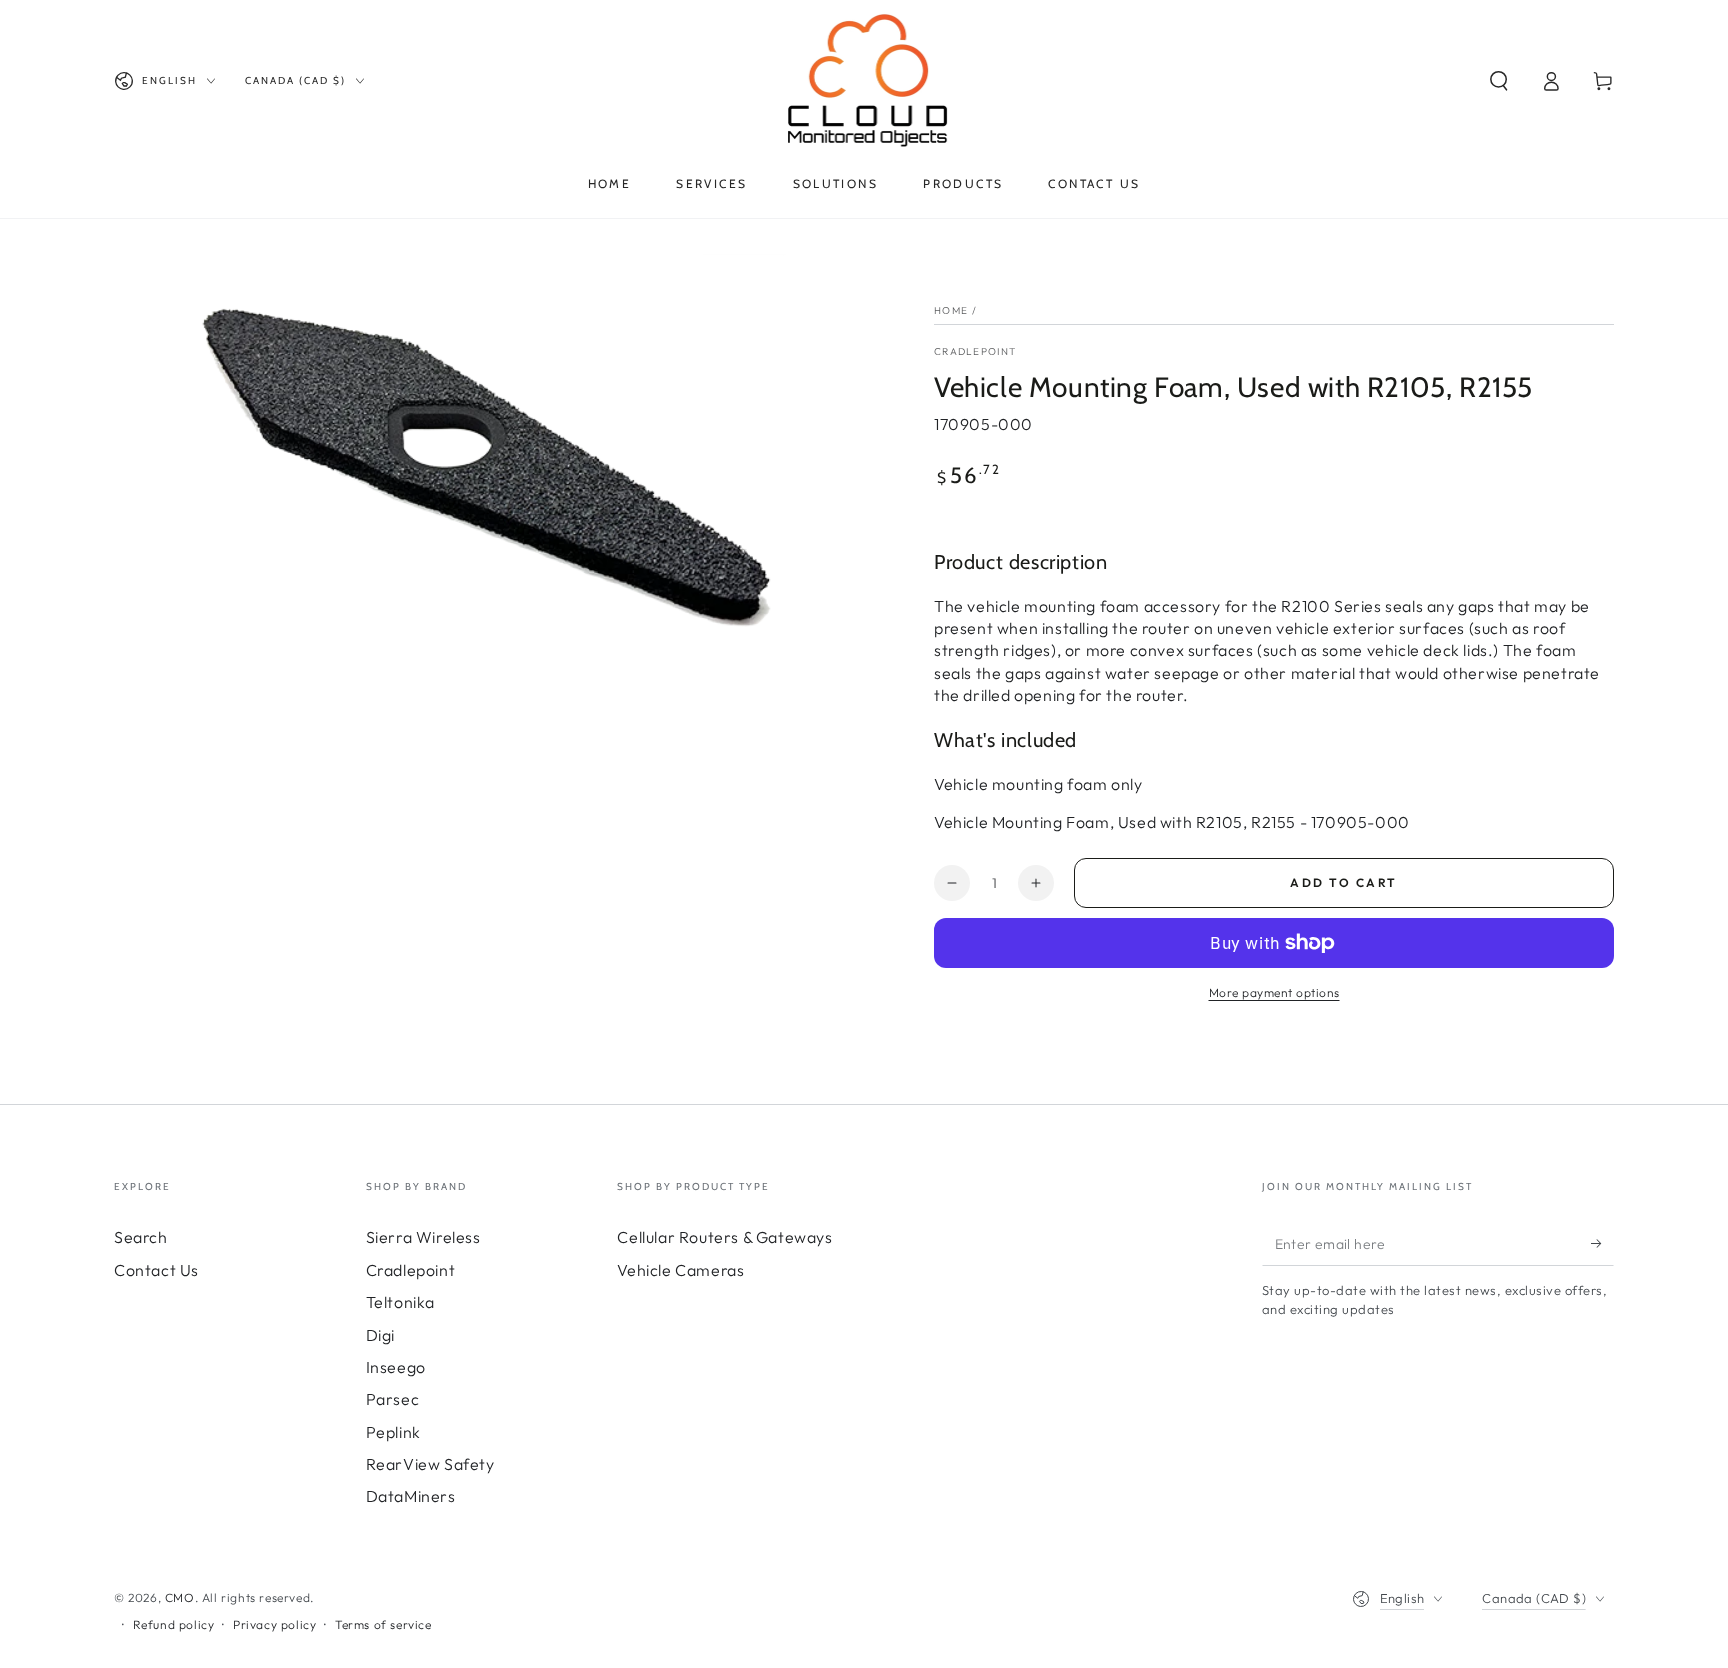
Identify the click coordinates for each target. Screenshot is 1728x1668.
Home (951, 310)
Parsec (393, 1399)
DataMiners (411, 1496)
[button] (1499, 81)
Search (141, 1237)
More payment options (1274, 992)
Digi (380, 1335)
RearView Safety (430, 1464)
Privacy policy (274, 1624)
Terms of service (383, 1624)
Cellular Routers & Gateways (724, 1237)
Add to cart (1343, 882)
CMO (180, 1597)
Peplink (393, 1432)
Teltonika (400, 1302)
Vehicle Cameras (680, 1270)
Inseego (396, 1367)
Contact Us (156, 1270)
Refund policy (174, 1624)
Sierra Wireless (423, 1237)
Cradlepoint (975, 351)
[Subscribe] (1602, 1243)
